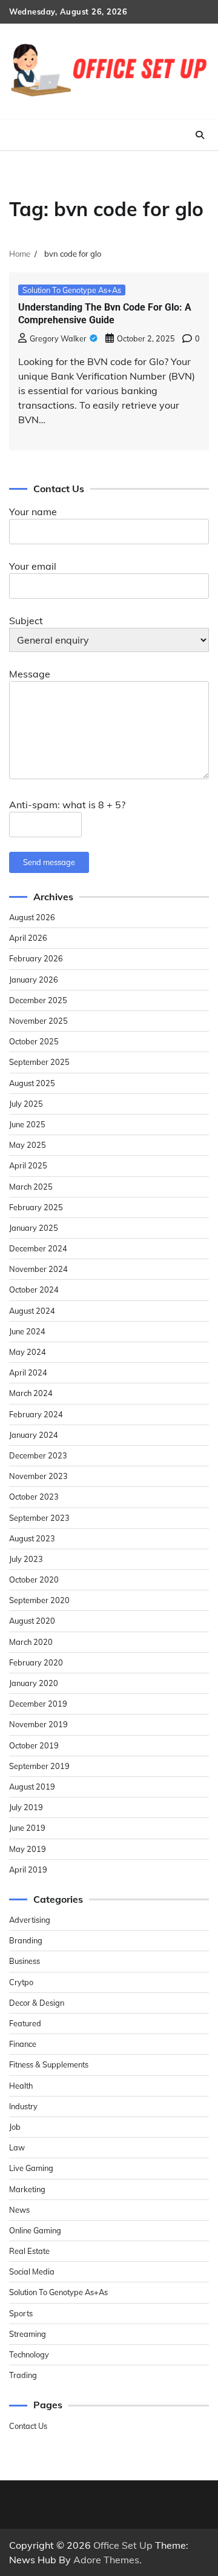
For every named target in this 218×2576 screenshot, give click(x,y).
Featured (25, 2023)
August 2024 (32, 1311)
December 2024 (38, 1248)
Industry (23, 2106)
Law (17, 2147)
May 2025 (28, 1145)
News (19, 2210)
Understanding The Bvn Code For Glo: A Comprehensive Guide (105, 314)
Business (25, 1961)
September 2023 (39, 1518)
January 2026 (34, 980)
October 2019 (34, 1745)
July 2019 (26, 1807)
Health (21, 2086)
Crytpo (21, 1982)
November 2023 (38, 1476)
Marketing (27, 2189)
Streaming (28, 2334)
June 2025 (27, 1124)
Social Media (32, 2271)
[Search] (200, 135)
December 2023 (38, 1455)
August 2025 (32, 1083)
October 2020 (34, 1580)
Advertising (30, 1920)
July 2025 (26, 1104)
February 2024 (36, 1414)
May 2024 (28, 1352)
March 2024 (31, 1393)
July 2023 (26, 1559)
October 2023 (34, 1497)
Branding (26, 1940)
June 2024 (27, 1331)
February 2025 (36, 1207)
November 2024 (38, 1269)
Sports (21, 2313)
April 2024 (28, 1372)
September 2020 (39, 1600)
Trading (23, 2375)
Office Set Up (123, 2545)
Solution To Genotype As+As (72, 290)
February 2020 (36, 1662)
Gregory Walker (58, 338)
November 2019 (38, 1724)
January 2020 (34, 1683)
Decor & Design (37, 2003)
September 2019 (39, 1766)
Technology (29, 2354)
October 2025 (34, 1041)
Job (15, 2127)
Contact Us (28, 2426)
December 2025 (38, 1000)
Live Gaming (31, 2168)
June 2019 (27, 1828)
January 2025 (34, 1228)
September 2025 (39, 1062)
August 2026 (32, 917)
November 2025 (38, 1021)
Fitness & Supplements (49, 2064)
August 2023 (32, 1538)
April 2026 (28, 938)
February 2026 (36, 958)
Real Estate (29, 2251)
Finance (23, 2044)
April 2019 (28, 1869)
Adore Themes (106, 2560)
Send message (49, 862)
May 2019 (28, 1849)
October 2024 (34, 1290)
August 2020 (32, 1621)
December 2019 (38, 1704)
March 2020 (31, 1642)
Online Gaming (35, 2230)
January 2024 (34, 1435)
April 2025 (28, 1165)
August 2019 (32, 1787)
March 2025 (31, 1187)
